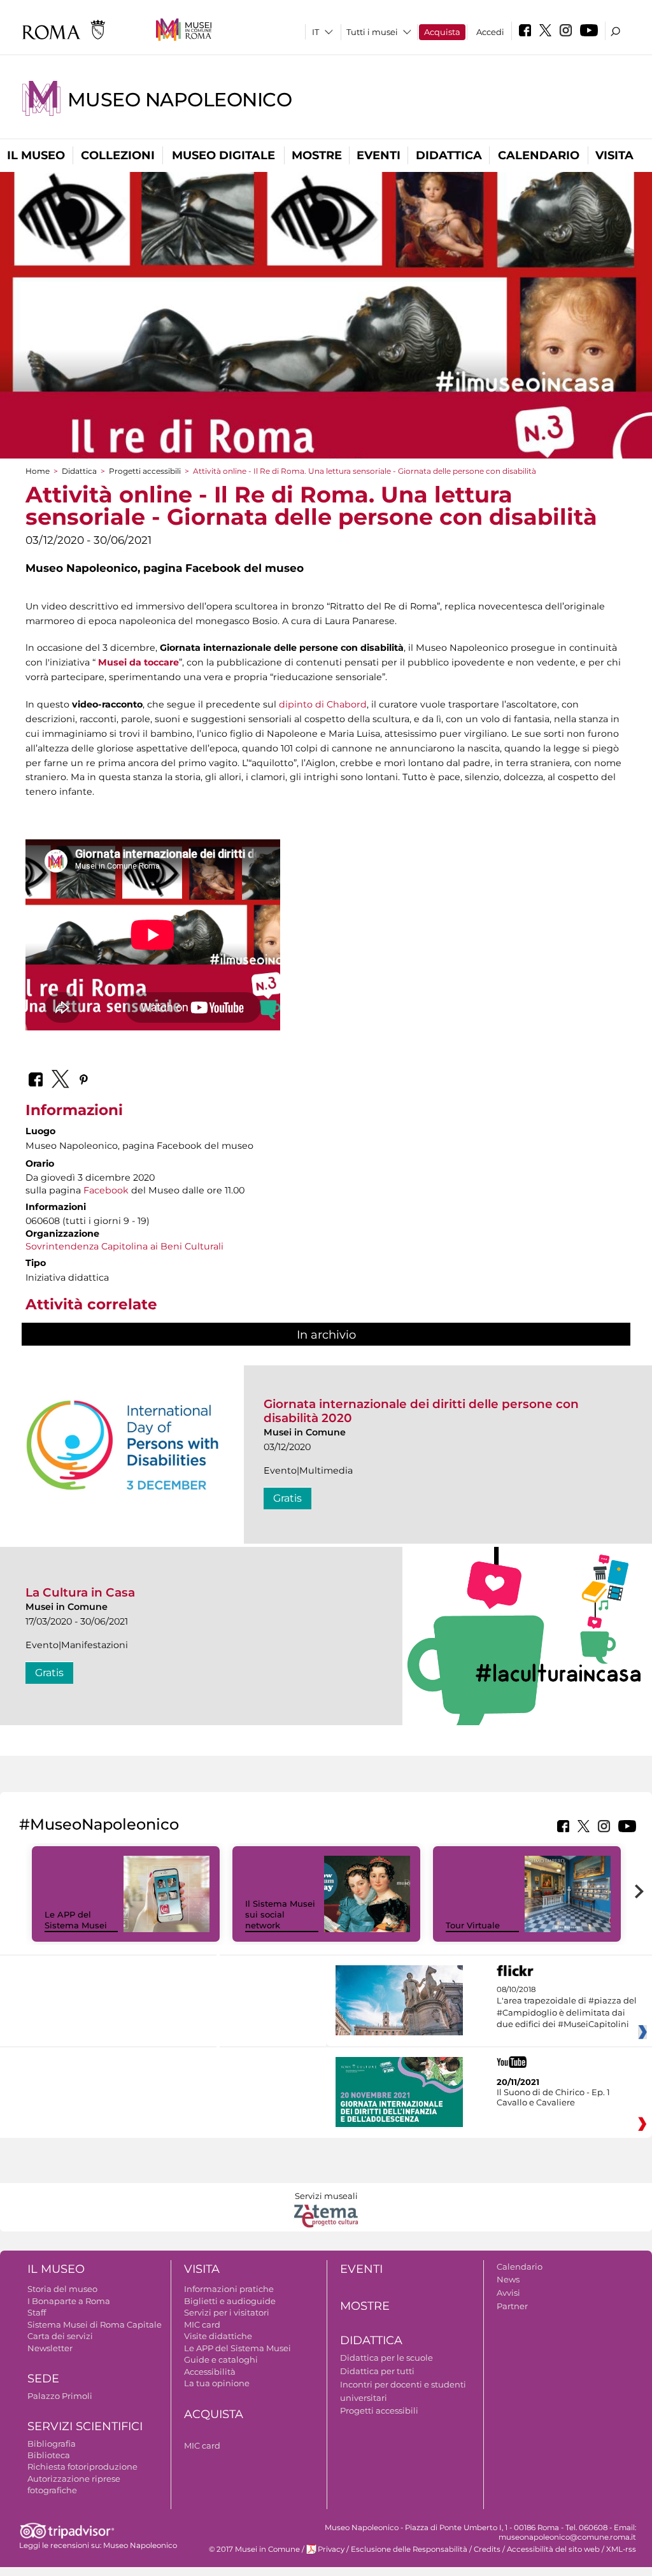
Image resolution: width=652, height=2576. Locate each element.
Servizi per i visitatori (227, 2312)
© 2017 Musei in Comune (254, 2549)
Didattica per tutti (377, 2371)
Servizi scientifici (85, 2426)
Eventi (379, 155)
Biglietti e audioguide (230, 2301)
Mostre (317, 155)
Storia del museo (62, 2289)
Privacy (331, 2549)
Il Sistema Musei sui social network (280, 1914)
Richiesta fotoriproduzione (82, 2466)
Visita (614, 155)
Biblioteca (49, 2455)
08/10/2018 (567, 2007)
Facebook (106, 1190)
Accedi (490, 32)
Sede (43, 2379)
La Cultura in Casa (80, 1592)
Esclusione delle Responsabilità (409, 2549)
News (508, 2279)
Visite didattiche (218, 2336)
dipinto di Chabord (323, 704)
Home (38, 471)
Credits (487, 2549)
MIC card (202, 2324)
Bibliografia (52, 2444)
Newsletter (50, 2348)
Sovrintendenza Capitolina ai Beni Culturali (124, 1246)
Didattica (449, 155)
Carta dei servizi (60, 2336)
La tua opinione (217, 2383)
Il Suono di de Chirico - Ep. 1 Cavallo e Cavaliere (553, 2097)
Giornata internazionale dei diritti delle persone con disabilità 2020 (421, 1411)
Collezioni (118, 155)
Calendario (539, 155)
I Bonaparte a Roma (69, 2301)
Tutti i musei (372, 32)
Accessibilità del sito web (553, 2549)
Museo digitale (223, 155)
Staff (37, 2312)
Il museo (36, 155)
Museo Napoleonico (180, 100)
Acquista (442, 32)
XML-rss (621, 2549)
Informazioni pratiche (229, 2289)
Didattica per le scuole (386, 2358)
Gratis (287, 1498)
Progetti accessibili (145, 471)
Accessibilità (210, 2372)
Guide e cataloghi (221, 2359)
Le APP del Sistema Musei (76, 1920)
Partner (512, 2306)
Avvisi (508, 2293)
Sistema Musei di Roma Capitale (95, 2324)
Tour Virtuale (473, 1925)
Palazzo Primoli (60, 2396)
